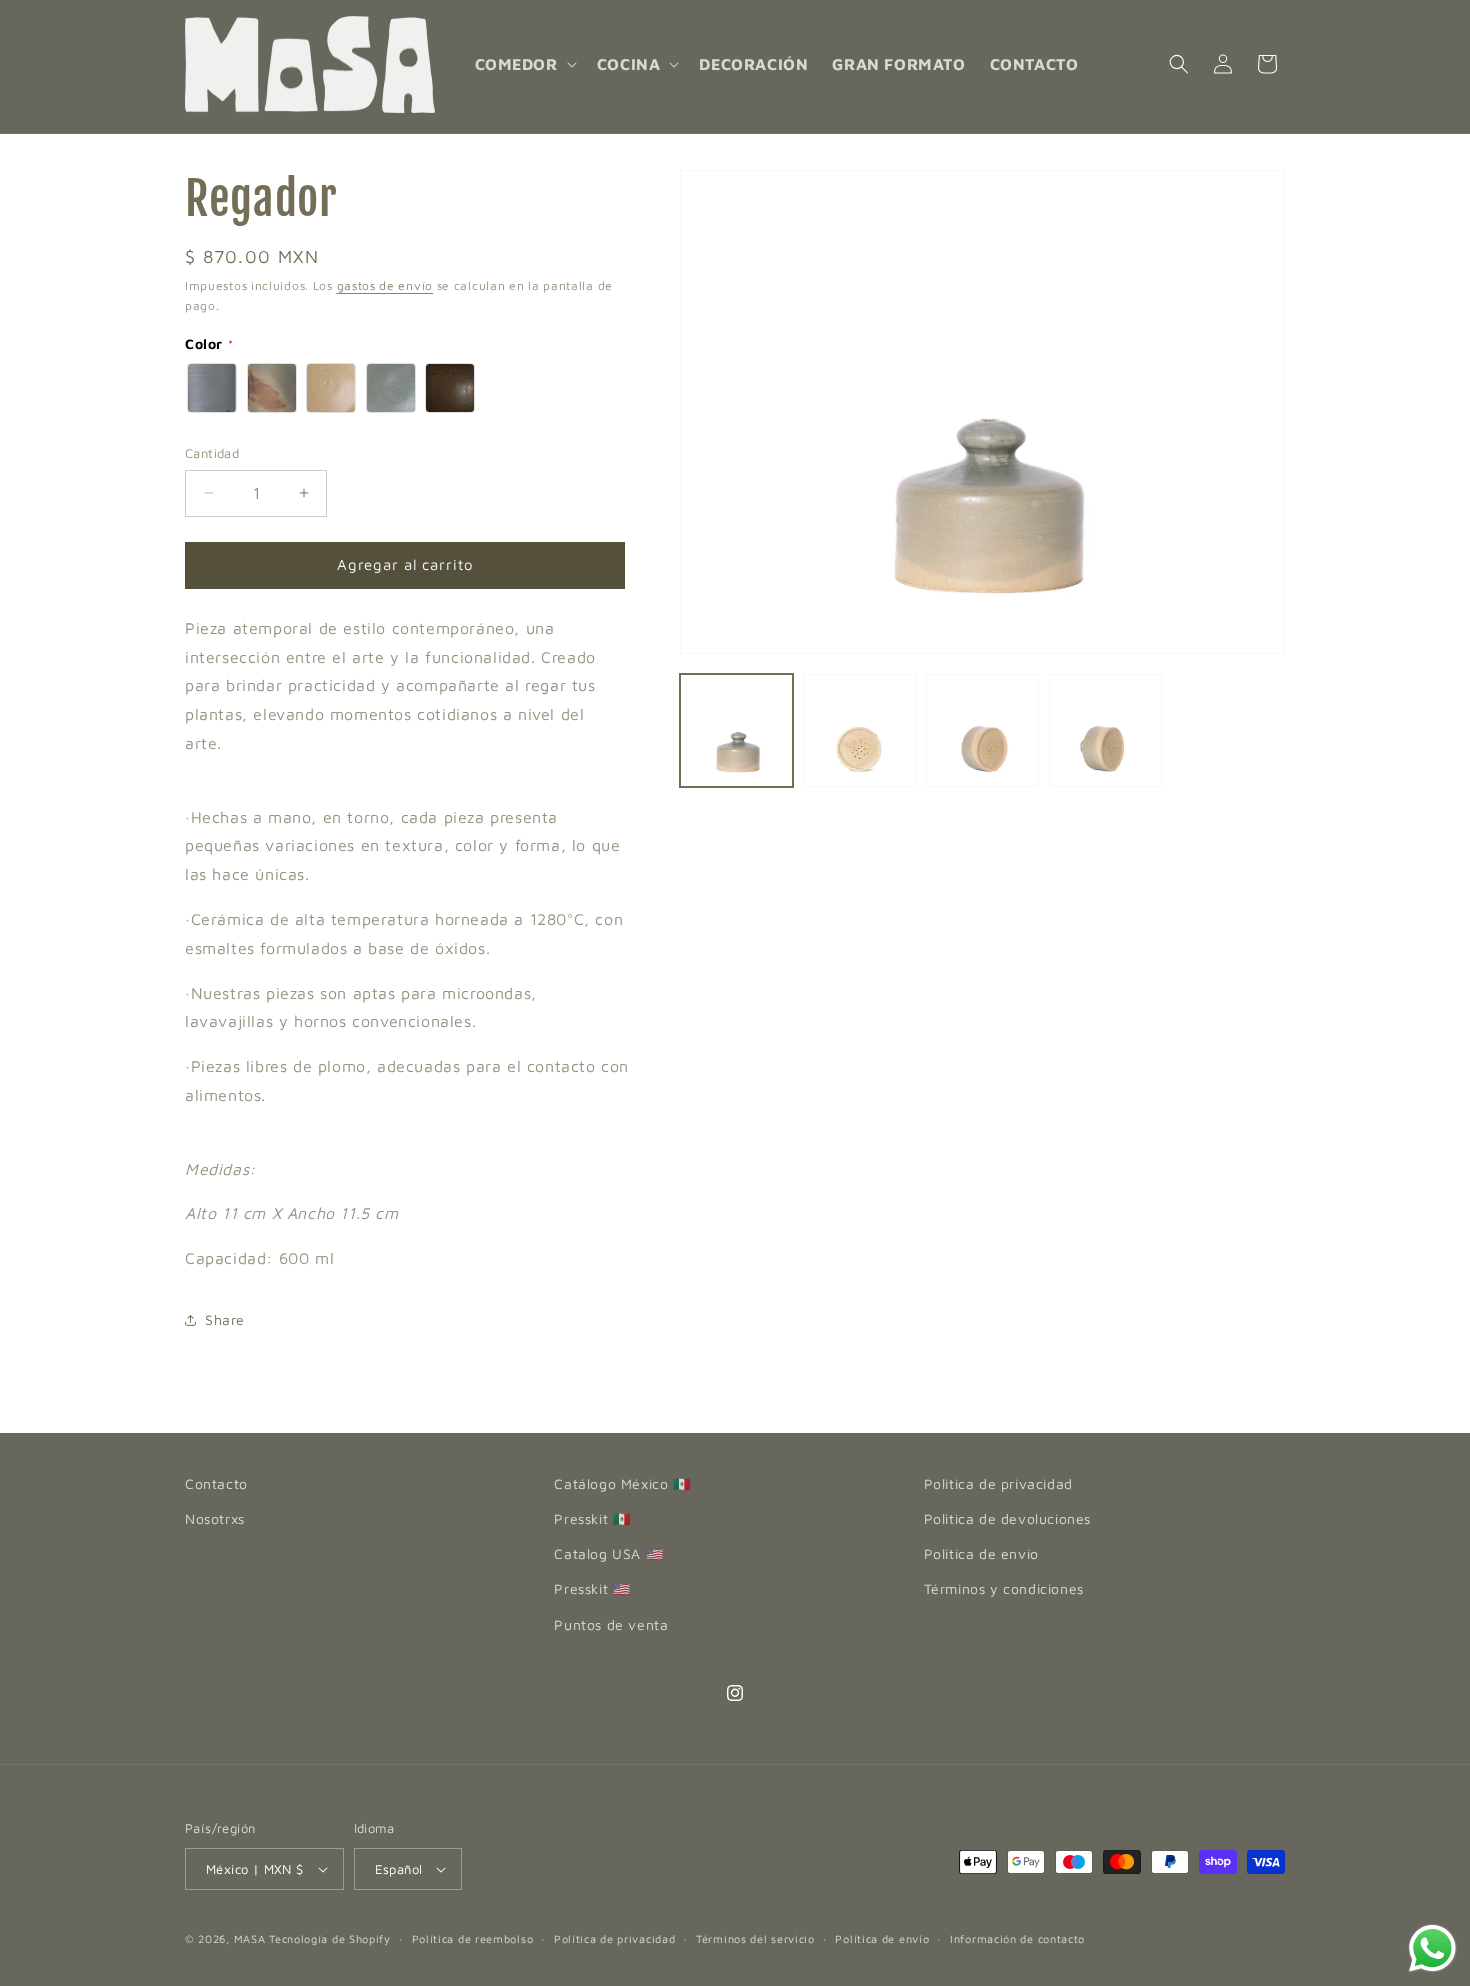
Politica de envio (981, 1553)
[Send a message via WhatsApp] (1432, 1948)
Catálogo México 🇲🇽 (622, 1483)
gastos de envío (385, 285)
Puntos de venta (611, 1624)
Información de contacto (1017, 1938)
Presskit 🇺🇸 (592, 1588)
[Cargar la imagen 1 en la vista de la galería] (736, 730)
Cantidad (212, 453)
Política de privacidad (614, 1938)
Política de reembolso (473, 1938)
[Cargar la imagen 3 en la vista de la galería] (982, 730)
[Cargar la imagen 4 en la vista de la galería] (1105, 730)
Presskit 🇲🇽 (592, 1518)
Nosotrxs (215, 1518)
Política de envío (882, 1938)
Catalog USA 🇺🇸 (608, 1553)
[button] (524, 64)
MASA (250, 1938)
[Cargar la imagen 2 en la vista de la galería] (859, 730)
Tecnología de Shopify (330, 1938)
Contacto (216, 1483)
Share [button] (225, 1319)
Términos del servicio (755, 1938)
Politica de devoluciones (1007, 1518)
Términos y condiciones (1004, 1588)
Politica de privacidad (998, 1483)
